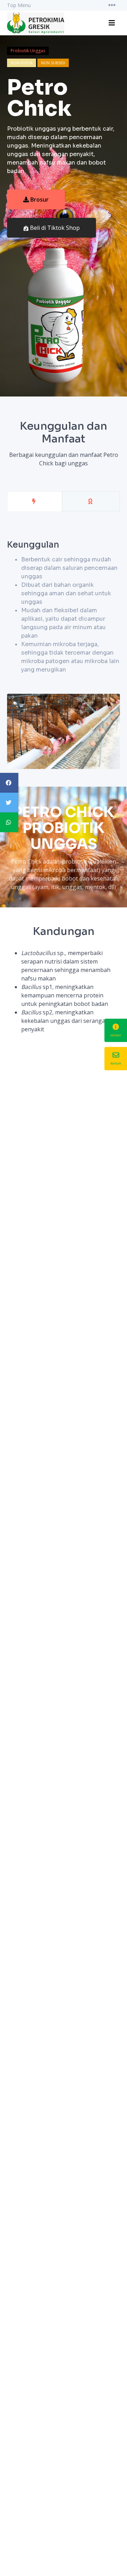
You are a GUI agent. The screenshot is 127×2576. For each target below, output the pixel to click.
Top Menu (19, 5)
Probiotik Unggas (28, 51)
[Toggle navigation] (112, 5)
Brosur (40, 199)
